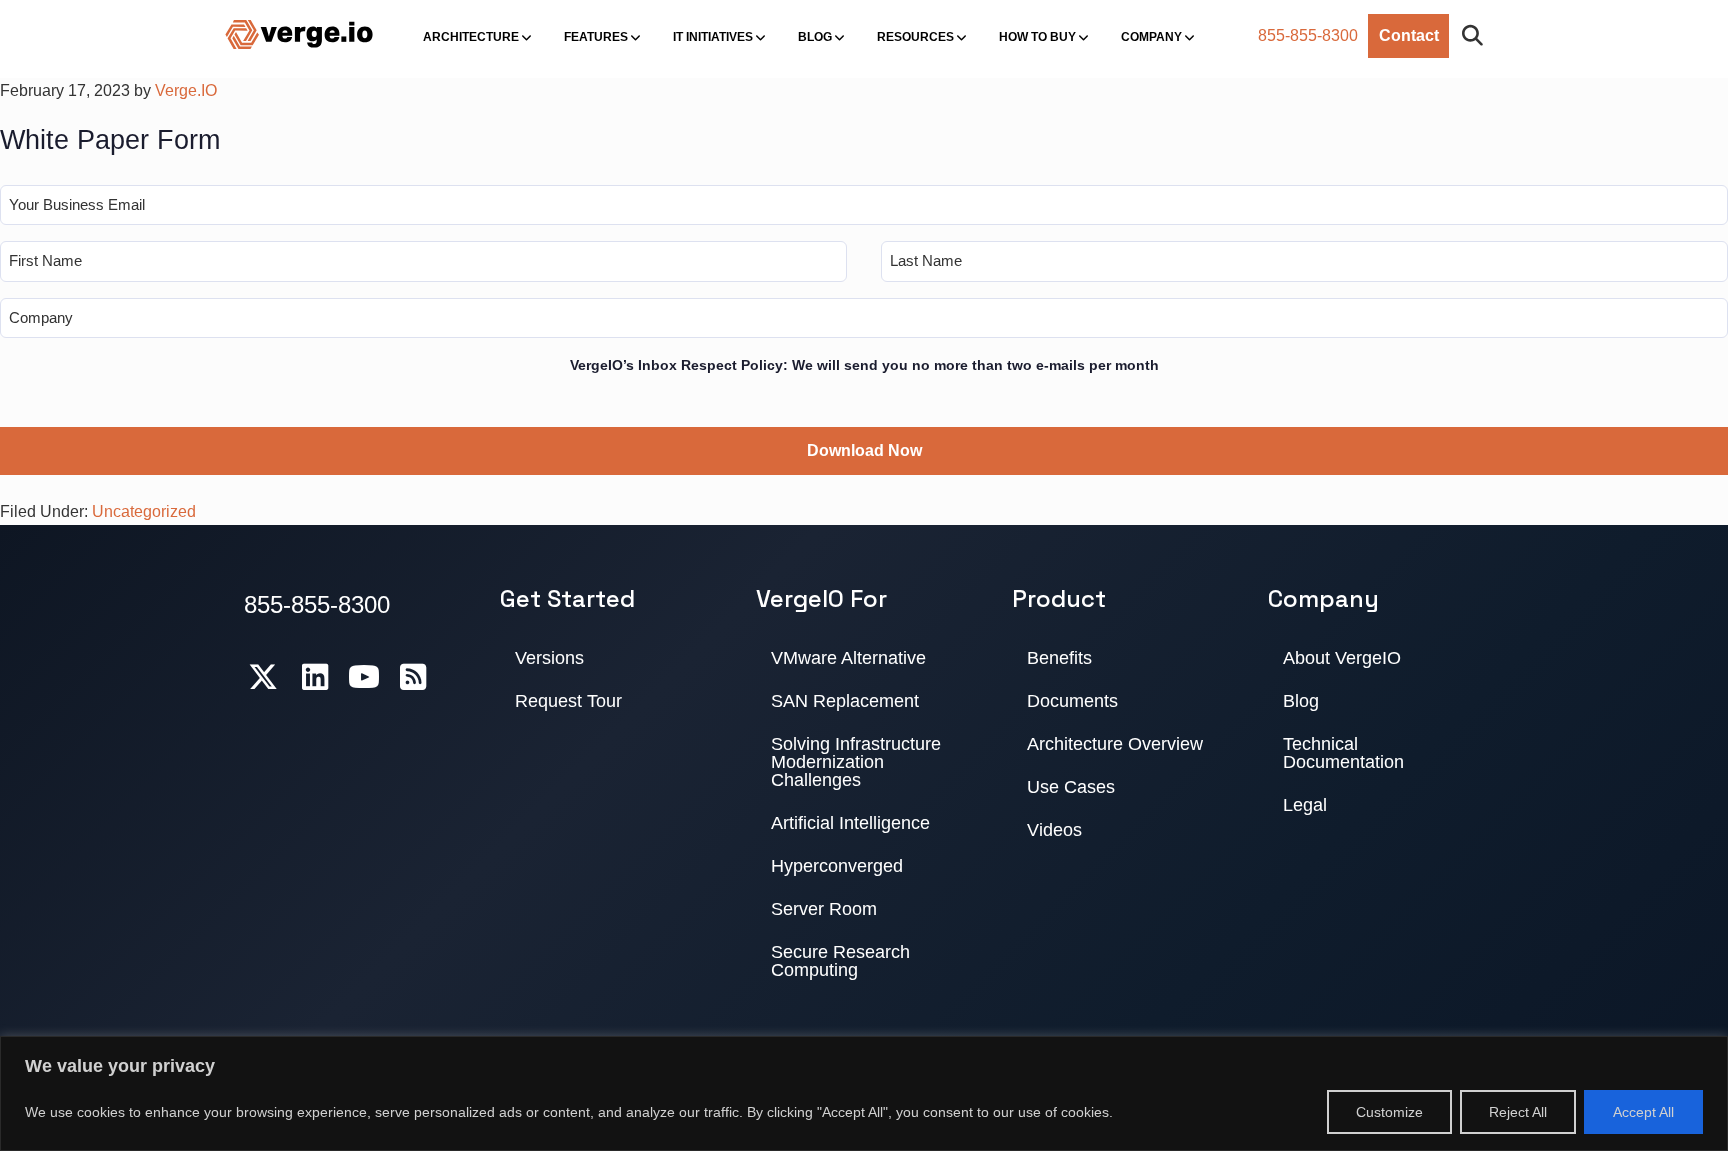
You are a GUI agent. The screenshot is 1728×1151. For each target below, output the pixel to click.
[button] (1477, 36)
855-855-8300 (1308, 35)
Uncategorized (144, 511)
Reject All (1518, 1112)
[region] (864, 1093)
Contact (1409, 35)
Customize (1389, 1112)
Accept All (1643, 1112)
